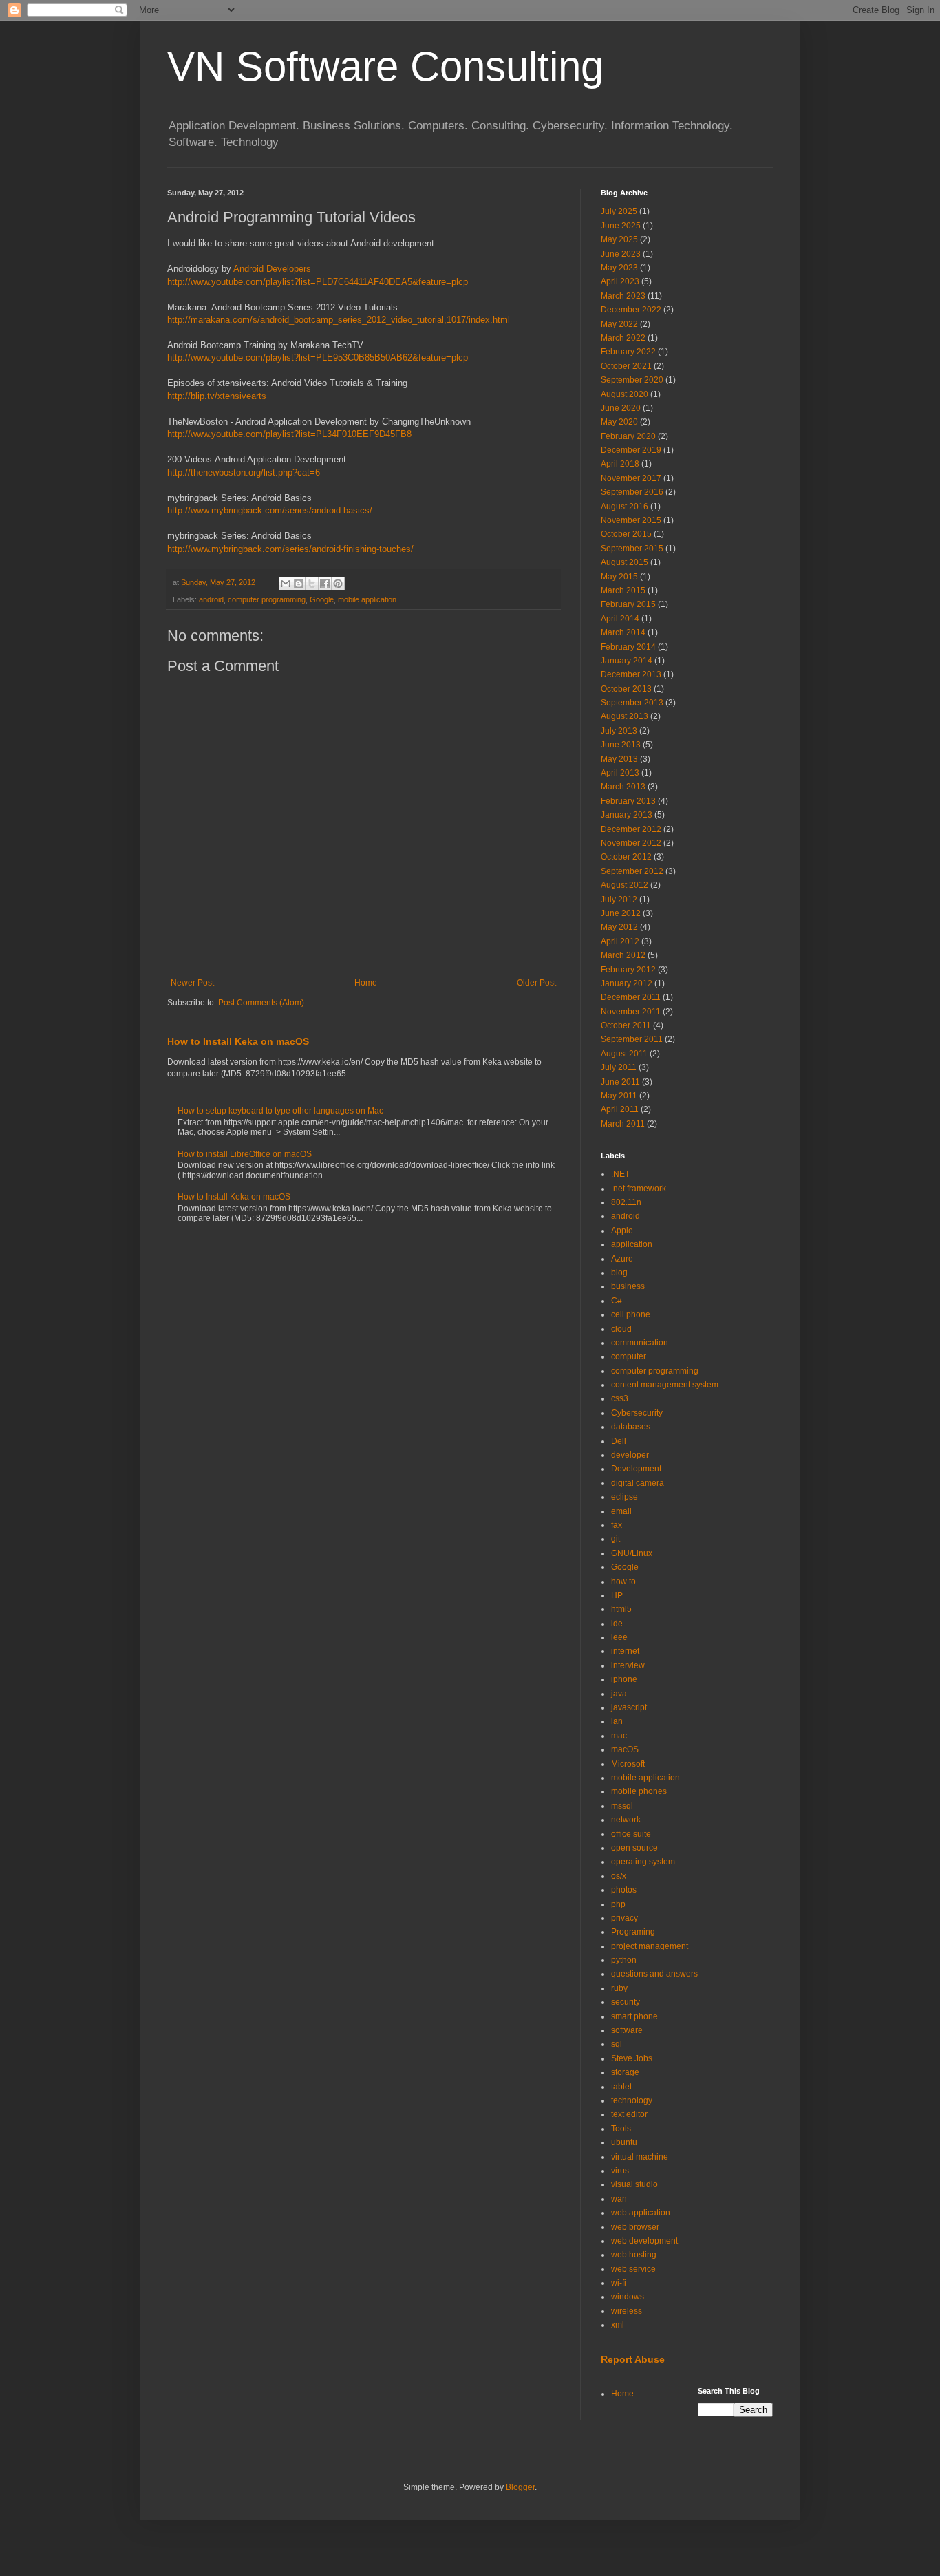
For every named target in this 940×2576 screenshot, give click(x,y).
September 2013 (632, 703)
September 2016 (632, 492)
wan (619, 2199)
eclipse (624, 1497)
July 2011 (619, 1067)
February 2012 (628, 970)
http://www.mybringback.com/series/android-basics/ (270, 510)
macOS (625, 1749)
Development (636, 1469)
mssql (622, 1806)
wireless (627, 2311)
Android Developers (272, 269)
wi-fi (619, 2283)
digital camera (638, 1483)
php (618, 1904)
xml (618, 2325)
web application (641, 2213)
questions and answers (654, 1974)
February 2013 (628, 801)
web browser (635, 2227)
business (628, 1286)
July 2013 (619, 731)
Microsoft (628, 1764)
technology (632, 2100)
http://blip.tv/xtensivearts (217, 396)
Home (366, 983)
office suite (631, 1834)
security (626, 2002)
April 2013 (620, 773)
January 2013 (627, 815)
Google (322, 599)
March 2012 (623, 955)
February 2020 (628, 436)
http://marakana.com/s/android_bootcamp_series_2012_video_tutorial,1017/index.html (339, 320)
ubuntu (624, 2142)
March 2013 (623, 787)
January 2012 (627, 983)
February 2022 (628, 352)
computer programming (267, 599)
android (211, 599)
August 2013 (624, 716)
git (616, 1539)
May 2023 (619, 268)
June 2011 (620, 1082)
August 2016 (624, 507)
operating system (643, 1862)
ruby (619, 1988)
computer (629, 1356)
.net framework (639, 1189)
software (627, 2030)
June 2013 (621, 745)
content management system (665, 1385)
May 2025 (619, 239)
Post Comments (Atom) (261, 1003)
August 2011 (624, 1054)
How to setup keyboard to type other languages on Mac (280, 1111)
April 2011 (620, 1109)
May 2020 (619, 422)
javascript (629, 1707)
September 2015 (632, 549)
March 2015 (623, 590)
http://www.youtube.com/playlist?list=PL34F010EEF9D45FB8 (289, 434)
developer (630, 1455)
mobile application (367, 599)
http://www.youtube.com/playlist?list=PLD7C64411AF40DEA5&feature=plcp (318, 282)
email (621, 1511)
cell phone (631, 1314)
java (619, 1694)
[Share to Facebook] (325, 584)
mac (619, 1736)
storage (625, 2072)
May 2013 (619, 759)
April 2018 (620, 464)
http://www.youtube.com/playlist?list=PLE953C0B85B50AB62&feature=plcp (318, 358)
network (626, 1820)
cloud (621, 1329)
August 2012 (624, 885)
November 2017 (631, 478)
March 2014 (623, 632)
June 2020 (621, 408)
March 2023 (623, 296)
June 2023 (621, 254)
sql (617, 2044)
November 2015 (631, 520)
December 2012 (631, 829)
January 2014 (627, 661)
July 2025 (619, 211)
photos (624, 1890)
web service (633, 2269)
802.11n (626, 1202)
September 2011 (632, 1039)
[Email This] (286, 584)
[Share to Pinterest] (338, 584)
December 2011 (631, 997)
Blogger (520, 2487)
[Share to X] (312, 584)
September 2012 (632, 871)
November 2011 (631, 1012)
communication (640, 1343)
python (624, 1960)
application (632, 1244)
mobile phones (639, 1791)
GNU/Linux (632, 1553)
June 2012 (621, 913)
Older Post (536, 983)
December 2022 (631, 310)
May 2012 (619, 927)
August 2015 (624, 562)
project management (650, 1946)
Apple (622, 1231)
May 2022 (619, 324)
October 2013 (626, 689)
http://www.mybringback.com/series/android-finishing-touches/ (290, 549)
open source (634, 1848)
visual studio (634, 2184)
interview (628, 1665)
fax (617, 1525)
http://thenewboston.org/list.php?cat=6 (244, 472)
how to (623, 1582)
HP (617, 1595)
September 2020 (632, 380)
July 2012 (619, 900)
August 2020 (624, 394)
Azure (622, 1259)
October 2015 (626, 534)
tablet (621, 2087)
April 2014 (620, 619)
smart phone (634, 2016)
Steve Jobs (632, 2058)
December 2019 (631, 450)
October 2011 (626, 1025)
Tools (621, 2129)
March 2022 (623, 338)
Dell (619, 1441)
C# (617, 1301)
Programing (633, 1932)
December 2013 (631, 674)
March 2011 (623, 1124)
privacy (624, 1918)
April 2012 (620, 941)
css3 (620, 1398)
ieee (619, 1637)
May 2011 (619, 1096)
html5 (621, 1609)
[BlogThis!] (299, 584)
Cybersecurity (637, 1413)
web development (644, 2241)
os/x (619, 1876)
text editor (629, 2114)
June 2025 (621, 226)
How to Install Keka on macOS (238, 1041)
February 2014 (628, 647)
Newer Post (192, 983)
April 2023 (620, 281)
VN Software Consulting (385, 66)
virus (620, 2171)
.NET (620, 1174)
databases (631, 1427)
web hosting (634, 2255)
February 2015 (628, 604)
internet (625, 1651)
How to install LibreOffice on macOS (245, 1154)
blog (619, 1273)
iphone (624, 1679)
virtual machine (640, 2157)
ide (617, 1624)
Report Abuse (633, 2359)
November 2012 (631, 843)
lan (617, 1721)
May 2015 (619, 577)
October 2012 (626, 857)
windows (628, 2297)
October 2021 (626, 366)
